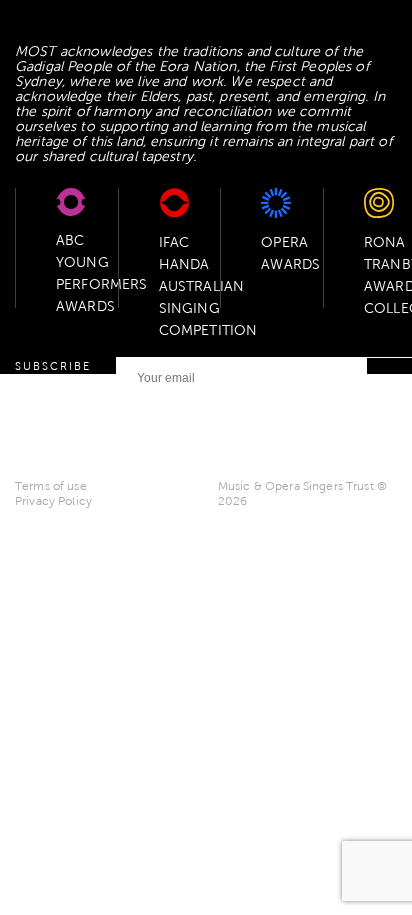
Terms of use (51, 486)
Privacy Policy (53, 501)
